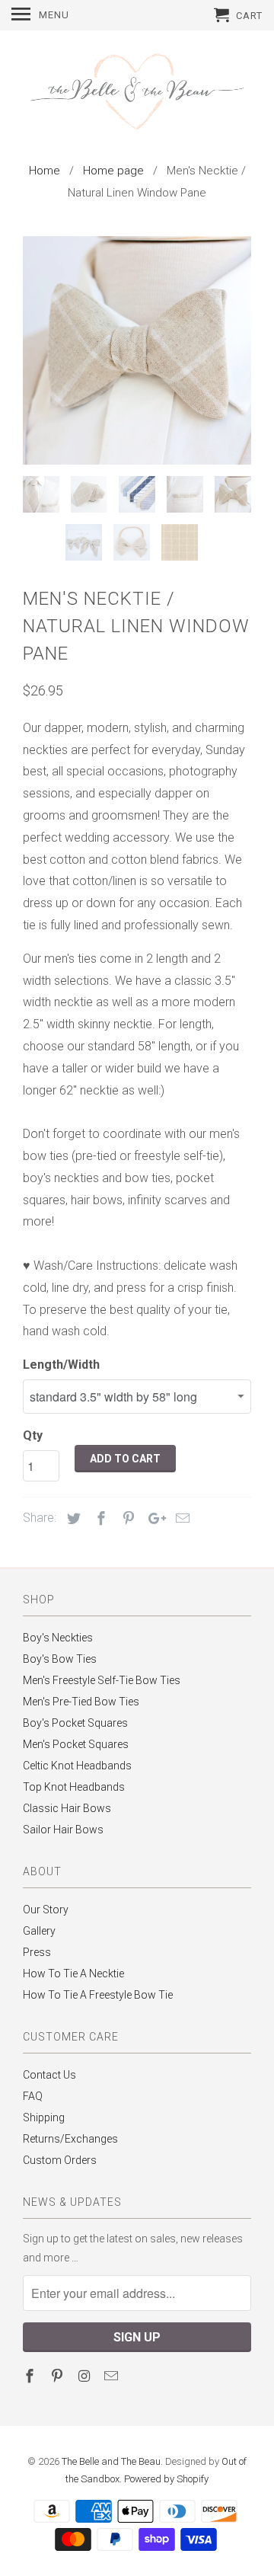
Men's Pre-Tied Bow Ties (81, 1702)
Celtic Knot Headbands (77, 1766)
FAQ (33, 2096)
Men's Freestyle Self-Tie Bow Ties (102, 1680)
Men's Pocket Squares (76, 1744)
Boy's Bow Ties (60, 1659)
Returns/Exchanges (70, 2139)
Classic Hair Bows (67, 1808)
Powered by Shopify (166, 2479)
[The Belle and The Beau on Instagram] (86, 2376)
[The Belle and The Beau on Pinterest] (59, 2376)
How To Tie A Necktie (73, 1974)
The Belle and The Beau (111, 2461)
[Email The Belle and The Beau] (113, 2376)
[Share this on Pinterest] (126, 1518)
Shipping (44, 2117)
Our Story (46, 1910)
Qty (33, 1435)
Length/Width (61, 1365)
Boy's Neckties (58, 1638)
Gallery (39, 1931)
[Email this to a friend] (180, 1518)
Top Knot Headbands (74, 1787)
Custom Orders (60, 2160)
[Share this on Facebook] (99, 1518)
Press (37, 1952)
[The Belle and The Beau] (137, 93)
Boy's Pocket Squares (75, 1723)
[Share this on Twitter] (72, 1518)
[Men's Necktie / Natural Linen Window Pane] (137, 350)
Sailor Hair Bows (63, 1830)
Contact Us (49, 2075)
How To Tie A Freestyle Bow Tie (98, 1995)
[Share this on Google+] (153, 1518)
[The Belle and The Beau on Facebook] (31, 2376)
